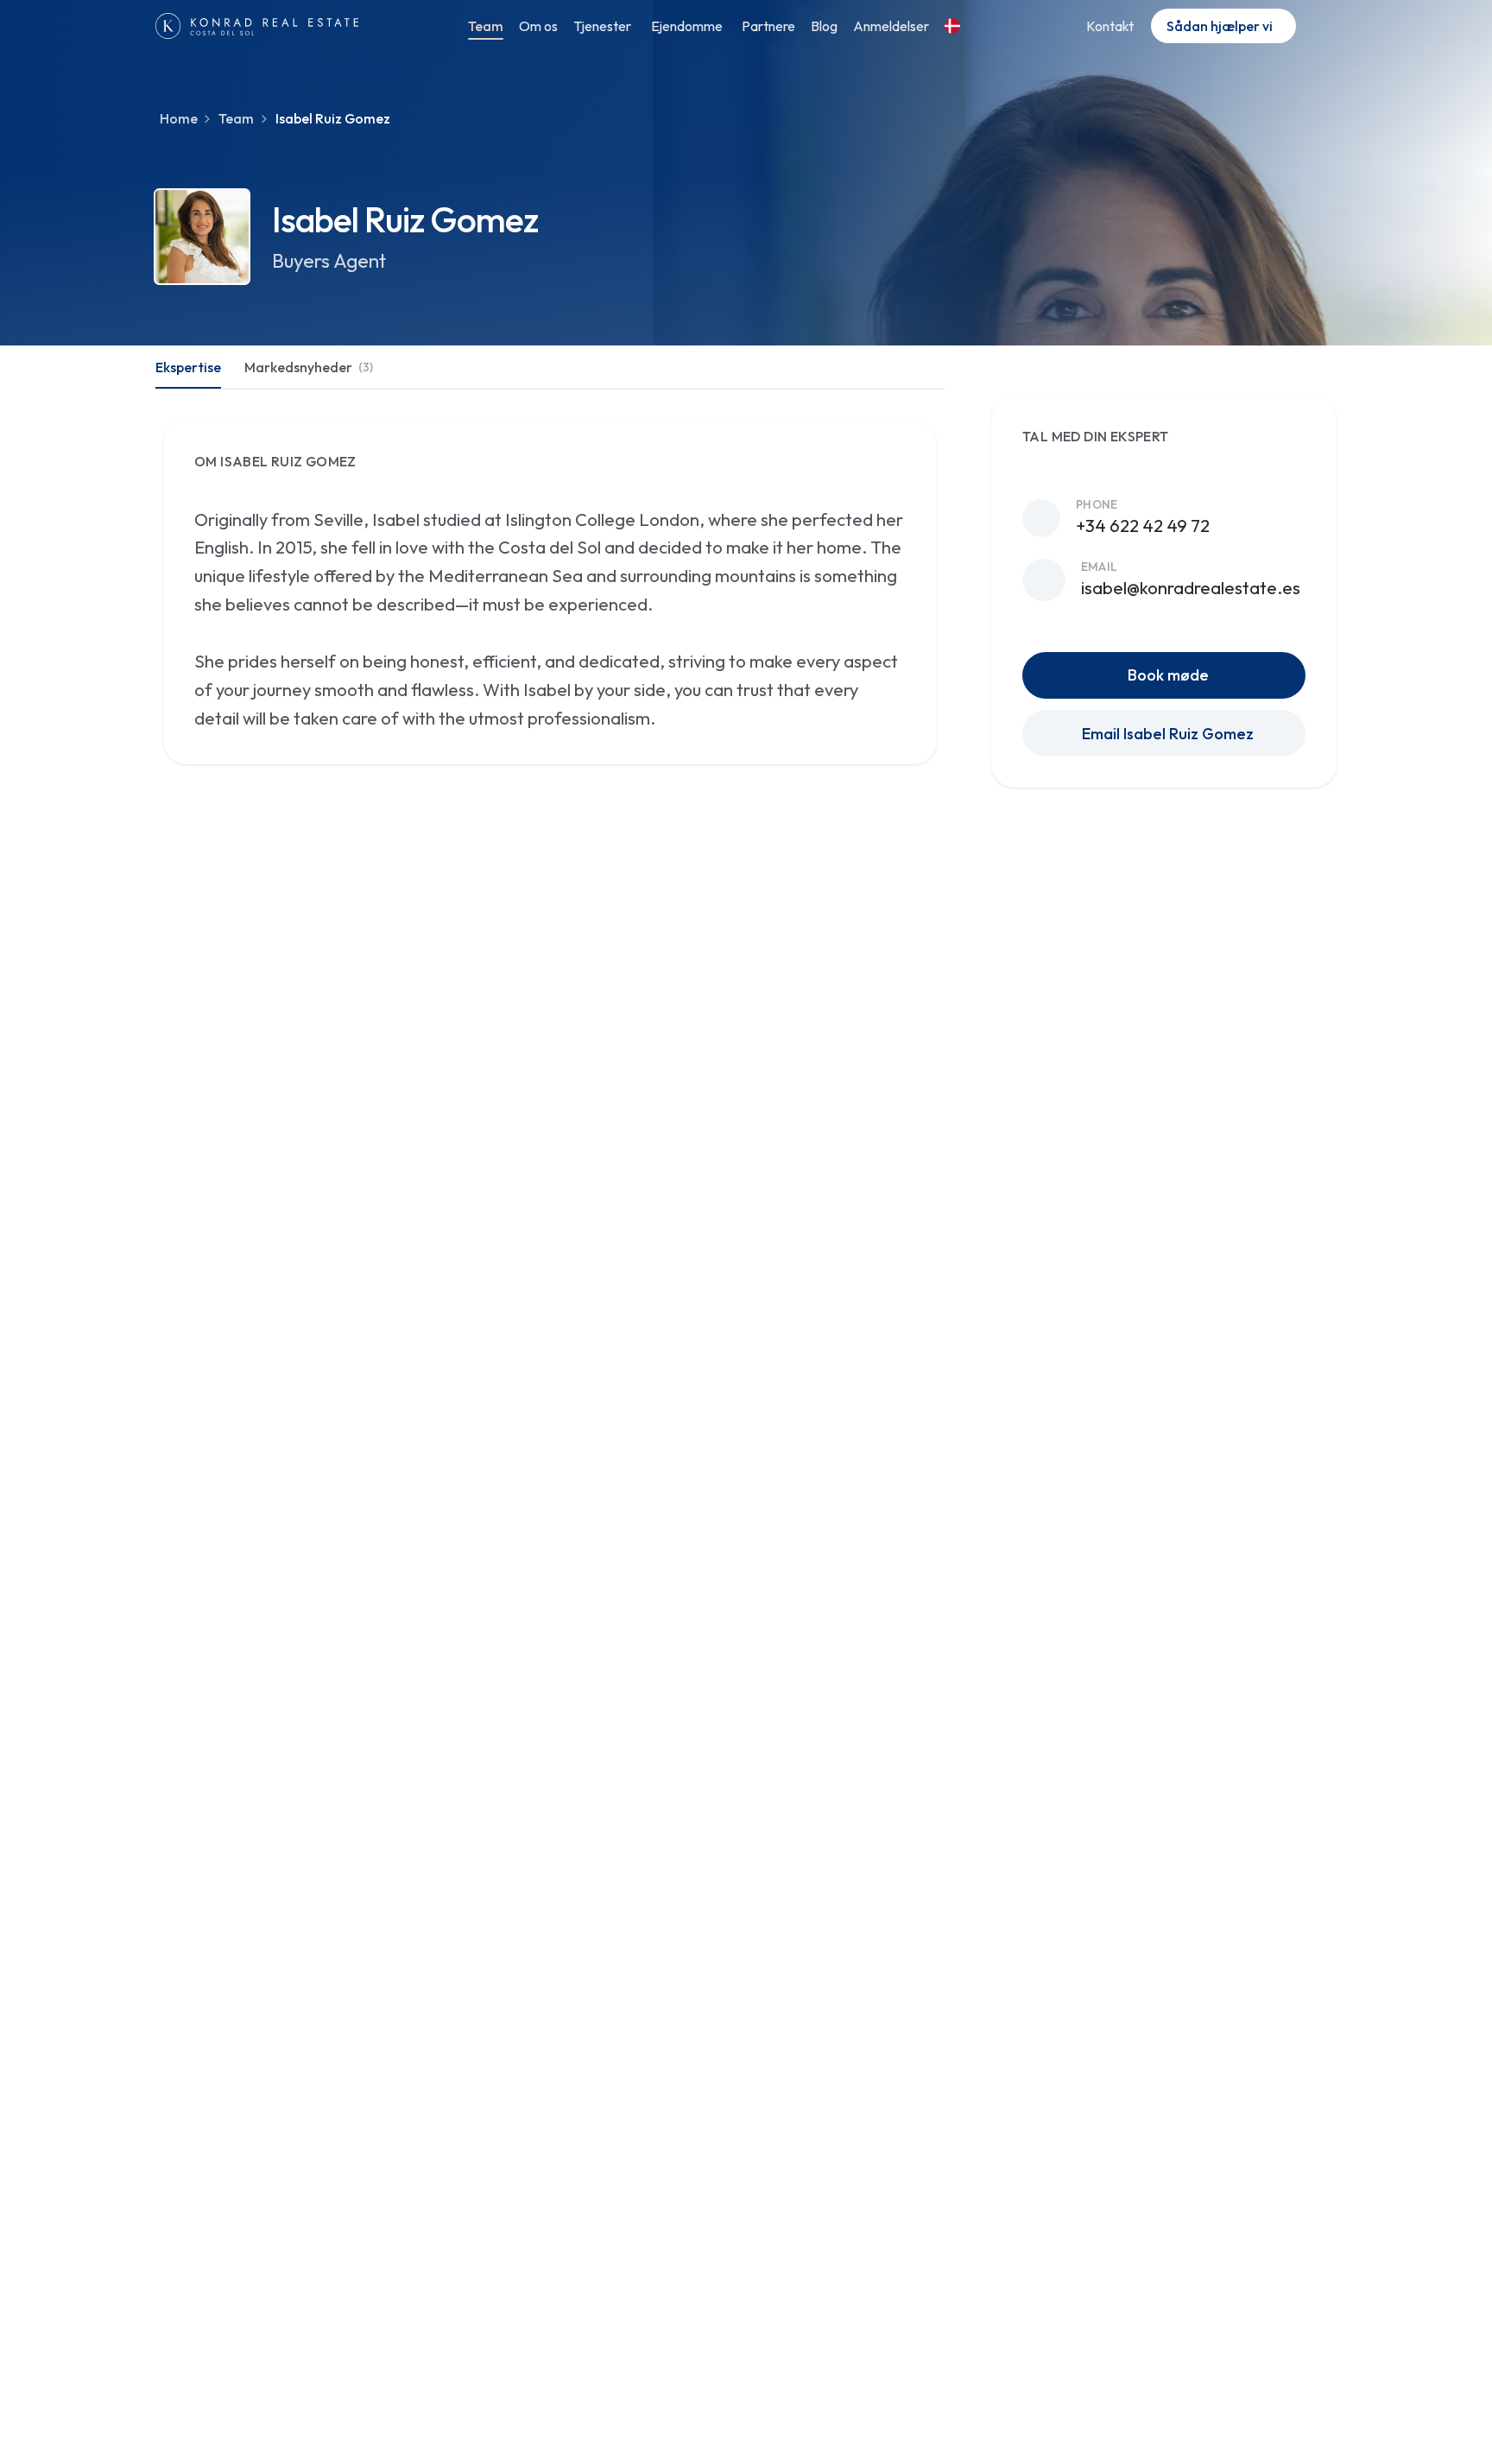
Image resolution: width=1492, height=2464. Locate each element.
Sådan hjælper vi (1220, 26)
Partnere (768, 26)
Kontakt (1110, 26)
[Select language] (955, 26)
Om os (538, 26)
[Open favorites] (1320, 26)
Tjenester (602, 26)
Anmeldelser (891, 26)
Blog (824, 26)
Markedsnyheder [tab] (309, 367)
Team (486, 26)
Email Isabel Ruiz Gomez (1168, 734)
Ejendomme (687, 26)
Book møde (1168, 675)
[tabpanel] (550, 585)
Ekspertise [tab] (188, 367)
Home (179, 118)
